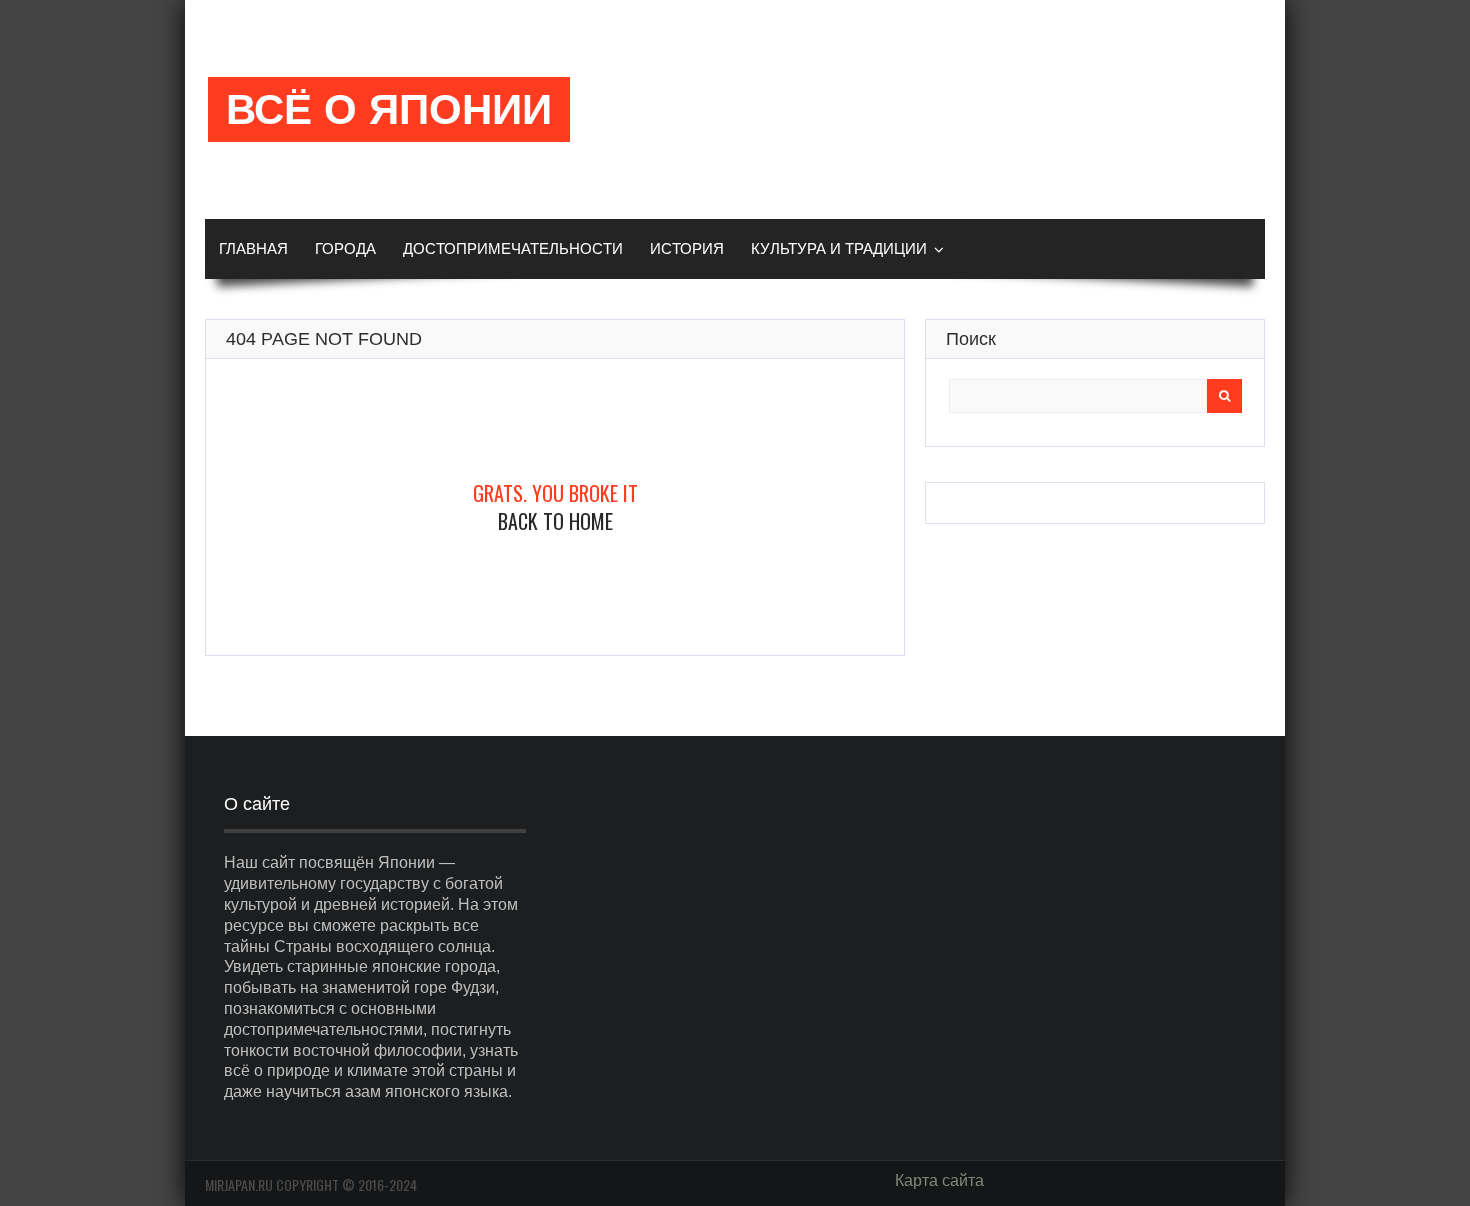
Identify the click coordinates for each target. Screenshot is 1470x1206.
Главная (253, 248)
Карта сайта (939, 1180)
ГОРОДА (345, 248)
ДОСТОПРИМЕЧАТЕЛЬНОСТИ (513, 248)
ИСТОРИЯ (687, 248)
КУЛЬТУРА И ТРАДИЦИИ (839, 248)
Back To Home (555, 521)
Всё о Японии (389, 109)
